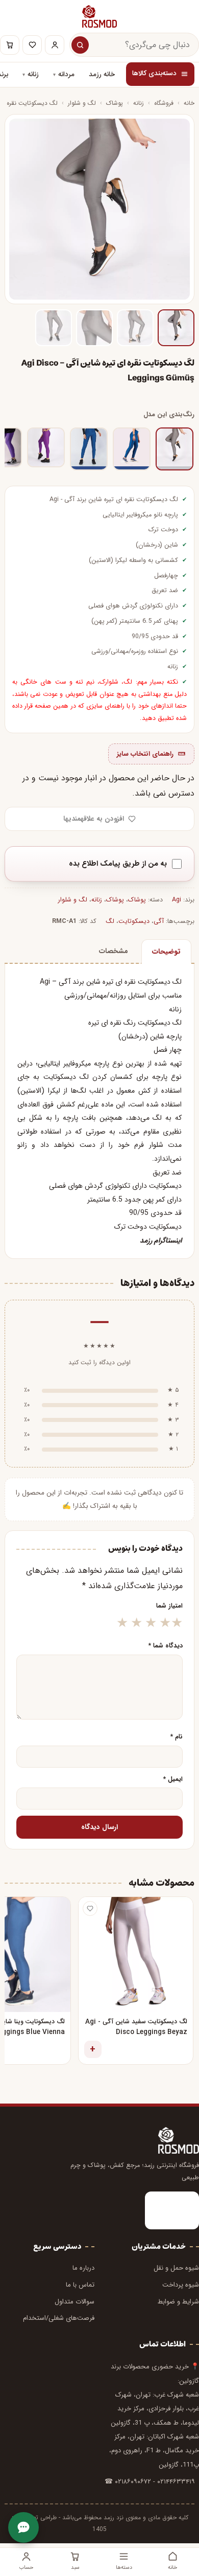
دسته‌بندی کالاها (154, 74)
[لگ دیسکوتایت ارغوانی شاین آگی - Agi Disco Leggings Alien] (46, 447)
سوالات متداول (74, 2302)
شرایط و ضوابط (178, 2302)
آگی (69, 500)
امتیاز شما (169, 1606)
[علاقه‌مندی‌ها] (32, 45)
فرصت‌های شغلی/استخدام (59, 2318)
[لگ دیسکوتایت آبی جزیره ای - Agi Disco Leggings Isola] (89, 449)
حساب (26, 2567)
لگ (110, 921)
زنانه (33, 75)
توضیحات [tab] (166, 952)
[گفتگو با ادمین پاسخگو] (23, 2527)
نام (177, 1737)
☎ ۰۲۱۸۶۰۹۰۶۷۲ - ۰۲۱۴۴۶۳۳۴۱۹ (150, 2482)
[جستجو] (80, 45)
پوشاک (115, 103)
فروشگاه (164, 103)
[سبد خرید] (10, 45)
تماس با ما (80, 2285)
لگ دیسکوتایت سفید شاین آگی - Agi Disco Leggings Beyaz (136, 2027)
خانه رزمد (102, 75)
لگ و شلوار (82, 103)
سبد (75, 2567)
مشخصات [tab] (114, 951)
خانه (189, 103)
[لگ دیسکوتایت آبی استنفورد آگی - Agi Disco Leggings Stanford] (132, 449)
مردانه (66, 75)
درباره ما (83, 2268)
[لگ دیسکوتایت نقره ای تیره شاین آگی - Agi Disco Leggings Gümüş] (175, 449)
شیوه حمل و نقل (176, 2268)
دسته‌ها (124, 2567)
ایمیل (173, 1779)
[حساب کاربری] (55, 45)
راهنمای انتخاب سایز (145, 754)
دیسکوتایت (134, 921)
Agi (54, 500)
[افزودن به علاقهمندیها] (90, 1908)
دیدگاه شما (166, 1646)
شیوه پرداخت (181, 2285)
